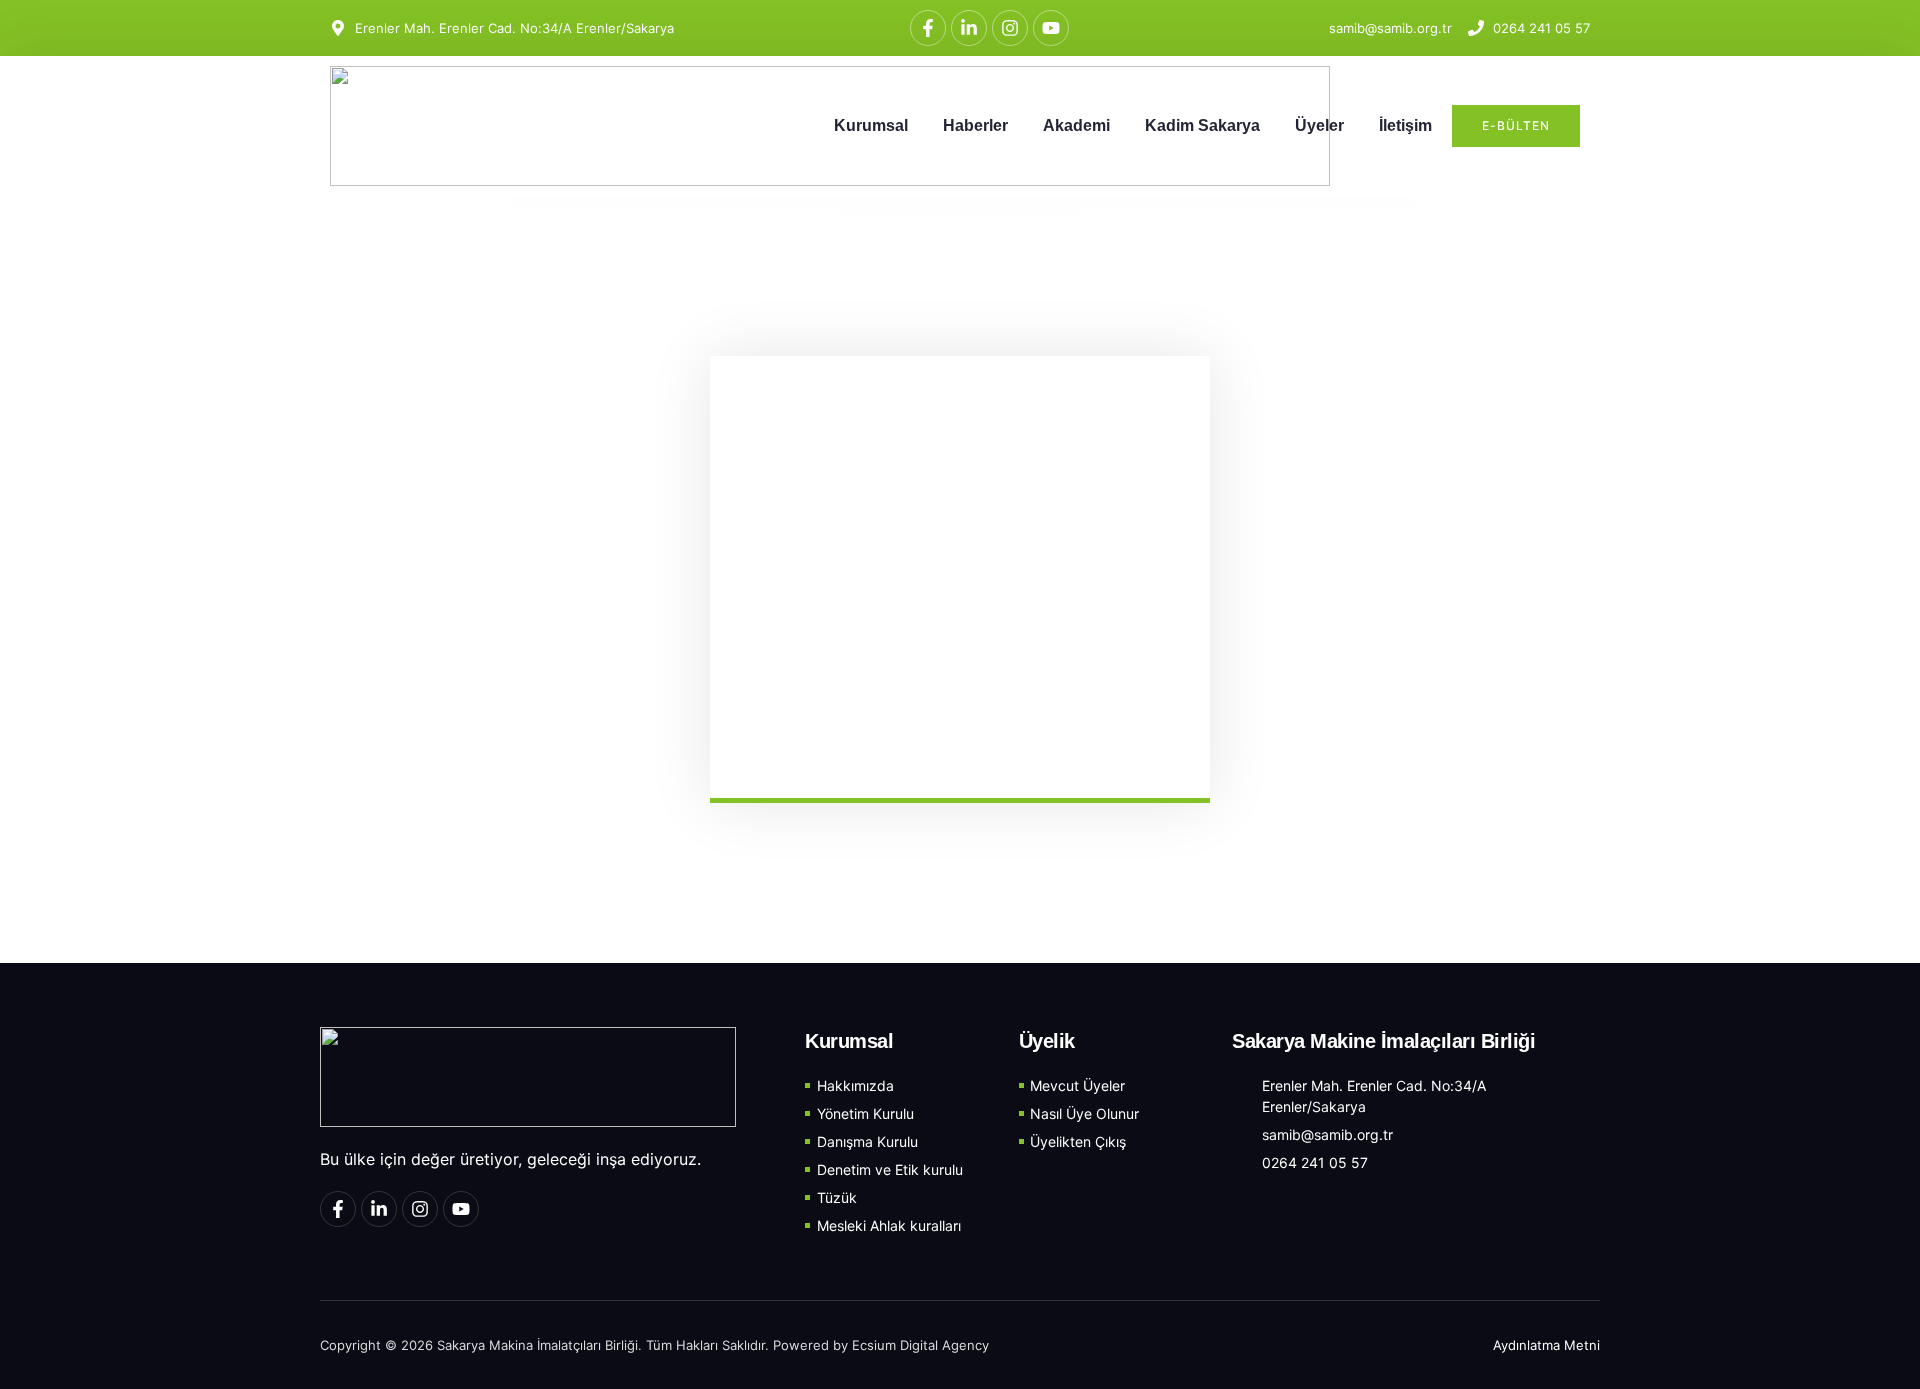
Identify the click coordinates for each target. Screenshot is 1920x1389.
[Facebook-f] (928, 28)
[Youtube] (1051, 28)
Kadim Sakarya (1202, 125)
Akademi (1076, 125)
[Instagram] (1010, 28)
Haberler (975, 125)
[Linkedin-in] (969, 28)
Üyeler (1319, 125)
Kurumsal (871, 125)
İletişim (1405, 125)
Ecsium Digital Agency (920, 1345)
